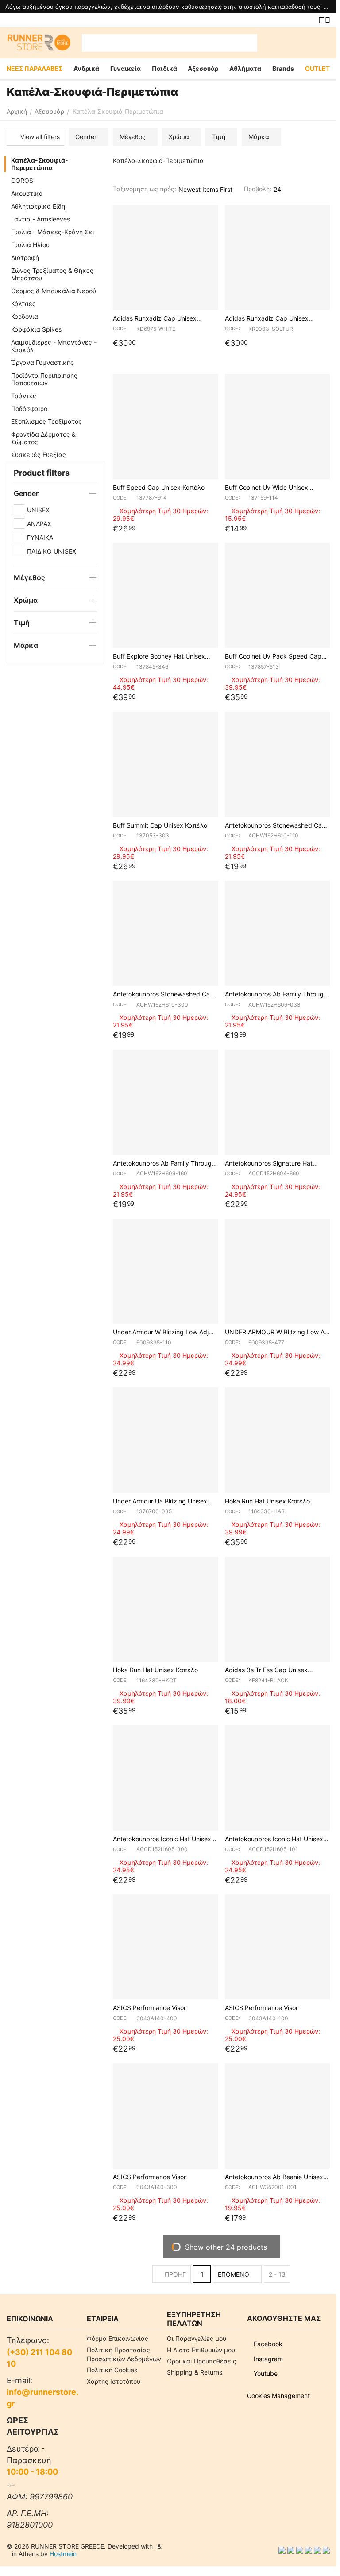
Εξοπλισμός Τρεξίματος (46, 421)
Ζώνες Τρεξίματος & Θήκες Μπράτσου (52, 274)
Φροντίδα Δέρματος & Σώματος (43, 438)
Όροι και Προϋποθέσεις (202, 2361)
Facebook (267, 2344)
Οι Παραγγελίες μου (197, 2338)
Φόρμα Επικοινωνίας (118, 2338)
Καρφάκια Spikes (36, 329)
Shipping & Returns (195, 2372)
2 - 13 (277, 2274)
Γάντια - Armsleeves (41, 219)
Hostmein (63, 2554)
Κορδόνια (25, 316)
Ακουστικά (27, 193)
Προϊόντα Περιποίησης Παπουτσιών (44, 379)
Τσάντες (24, 396)
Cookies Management (278, 2396)
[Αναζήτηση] (248, 43)
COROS (22, 180)
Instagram (267, 2359)
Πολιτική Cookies (112, 2370)
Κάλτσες (23, 304)
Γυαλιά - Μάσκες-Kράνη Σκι (53, 232)
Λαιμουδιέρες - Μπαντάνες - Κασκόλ (54, 346)
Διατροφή (25, 258)
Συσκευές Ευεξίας (39, 455)
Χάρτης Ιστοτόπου (114, 2381)
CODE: (120, 329)
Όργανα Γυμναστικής (42, 362)
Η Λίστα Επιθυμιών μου (201, 2350)
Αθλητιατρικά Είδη (38, 206)
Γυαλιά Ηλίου (30, 245)
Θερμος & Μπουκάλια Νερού (54, 291)
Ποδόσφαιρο (29, 409)
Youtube (265, 2373)
